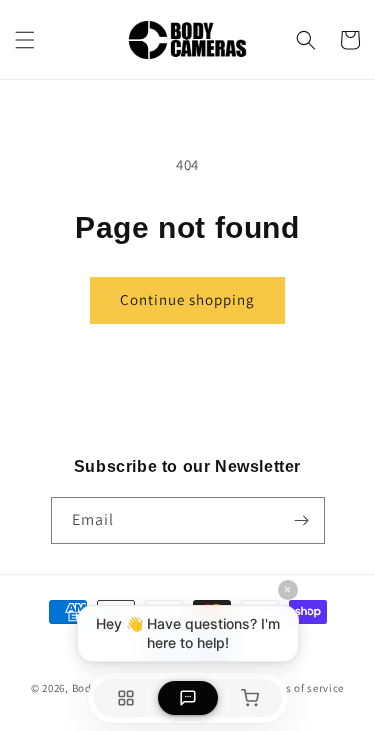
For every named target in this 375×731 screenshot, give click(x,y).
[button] (25, 40)
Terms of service (302, 688)
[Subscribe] (302, 520)
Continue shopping (187, 299)
